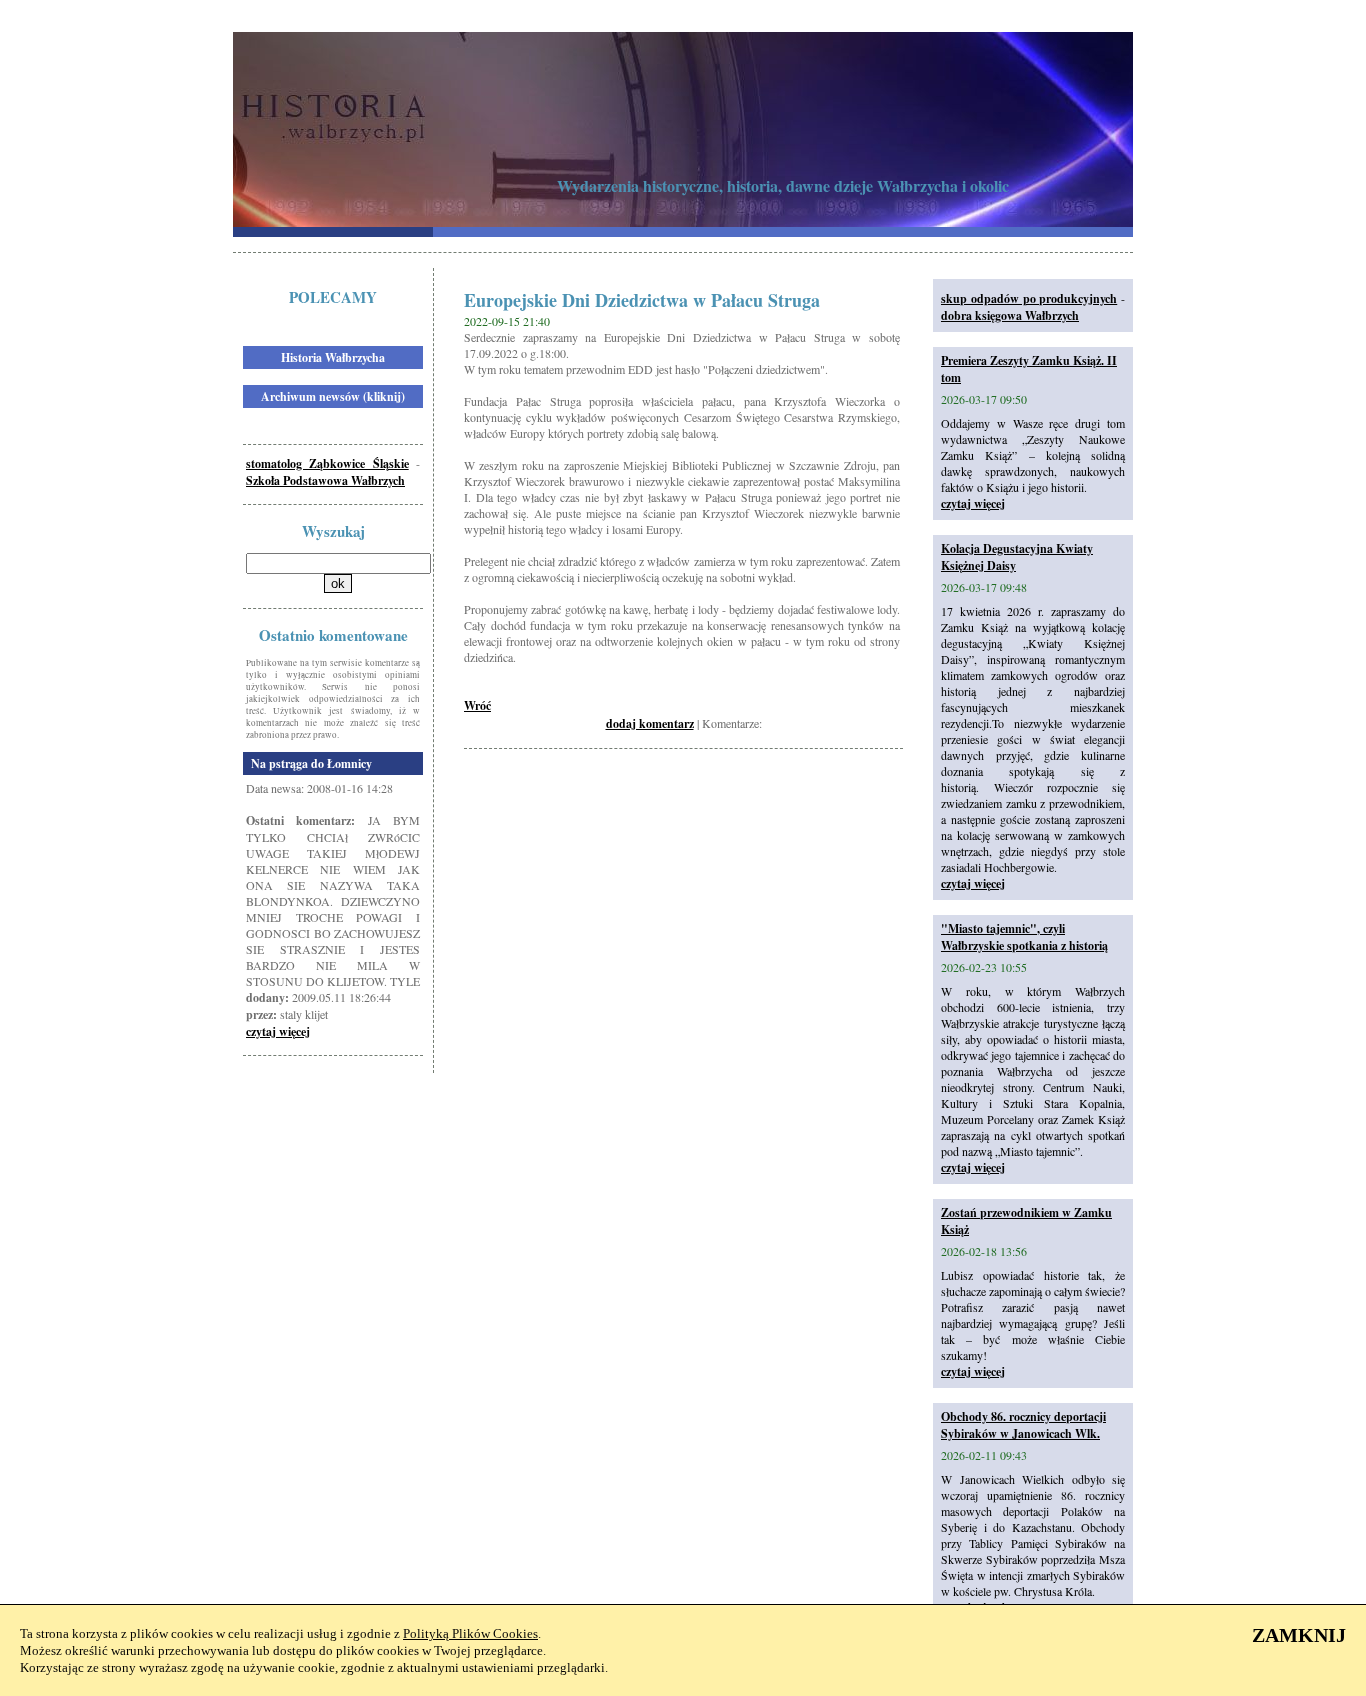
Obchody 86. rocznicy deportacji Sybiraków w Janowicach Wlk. (1023, 1425)
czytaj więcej (278, 1031)
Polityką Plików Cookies (470, 1633)
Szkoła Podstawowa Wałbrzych (325, 480)
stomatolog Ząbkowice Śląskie (327, 463)
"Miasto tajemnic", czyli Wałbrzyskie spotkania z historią (1024, 937)
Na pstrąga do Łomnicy (311, 763)
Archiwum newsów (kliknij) (333, 396)
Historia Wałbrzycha (333, 357)
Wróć (477, 705)
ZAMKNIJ (1299, 1635)
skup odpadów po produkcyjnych (1029, 298)
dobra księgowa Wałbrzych (1010, 315)
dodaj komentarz (650, 723)
